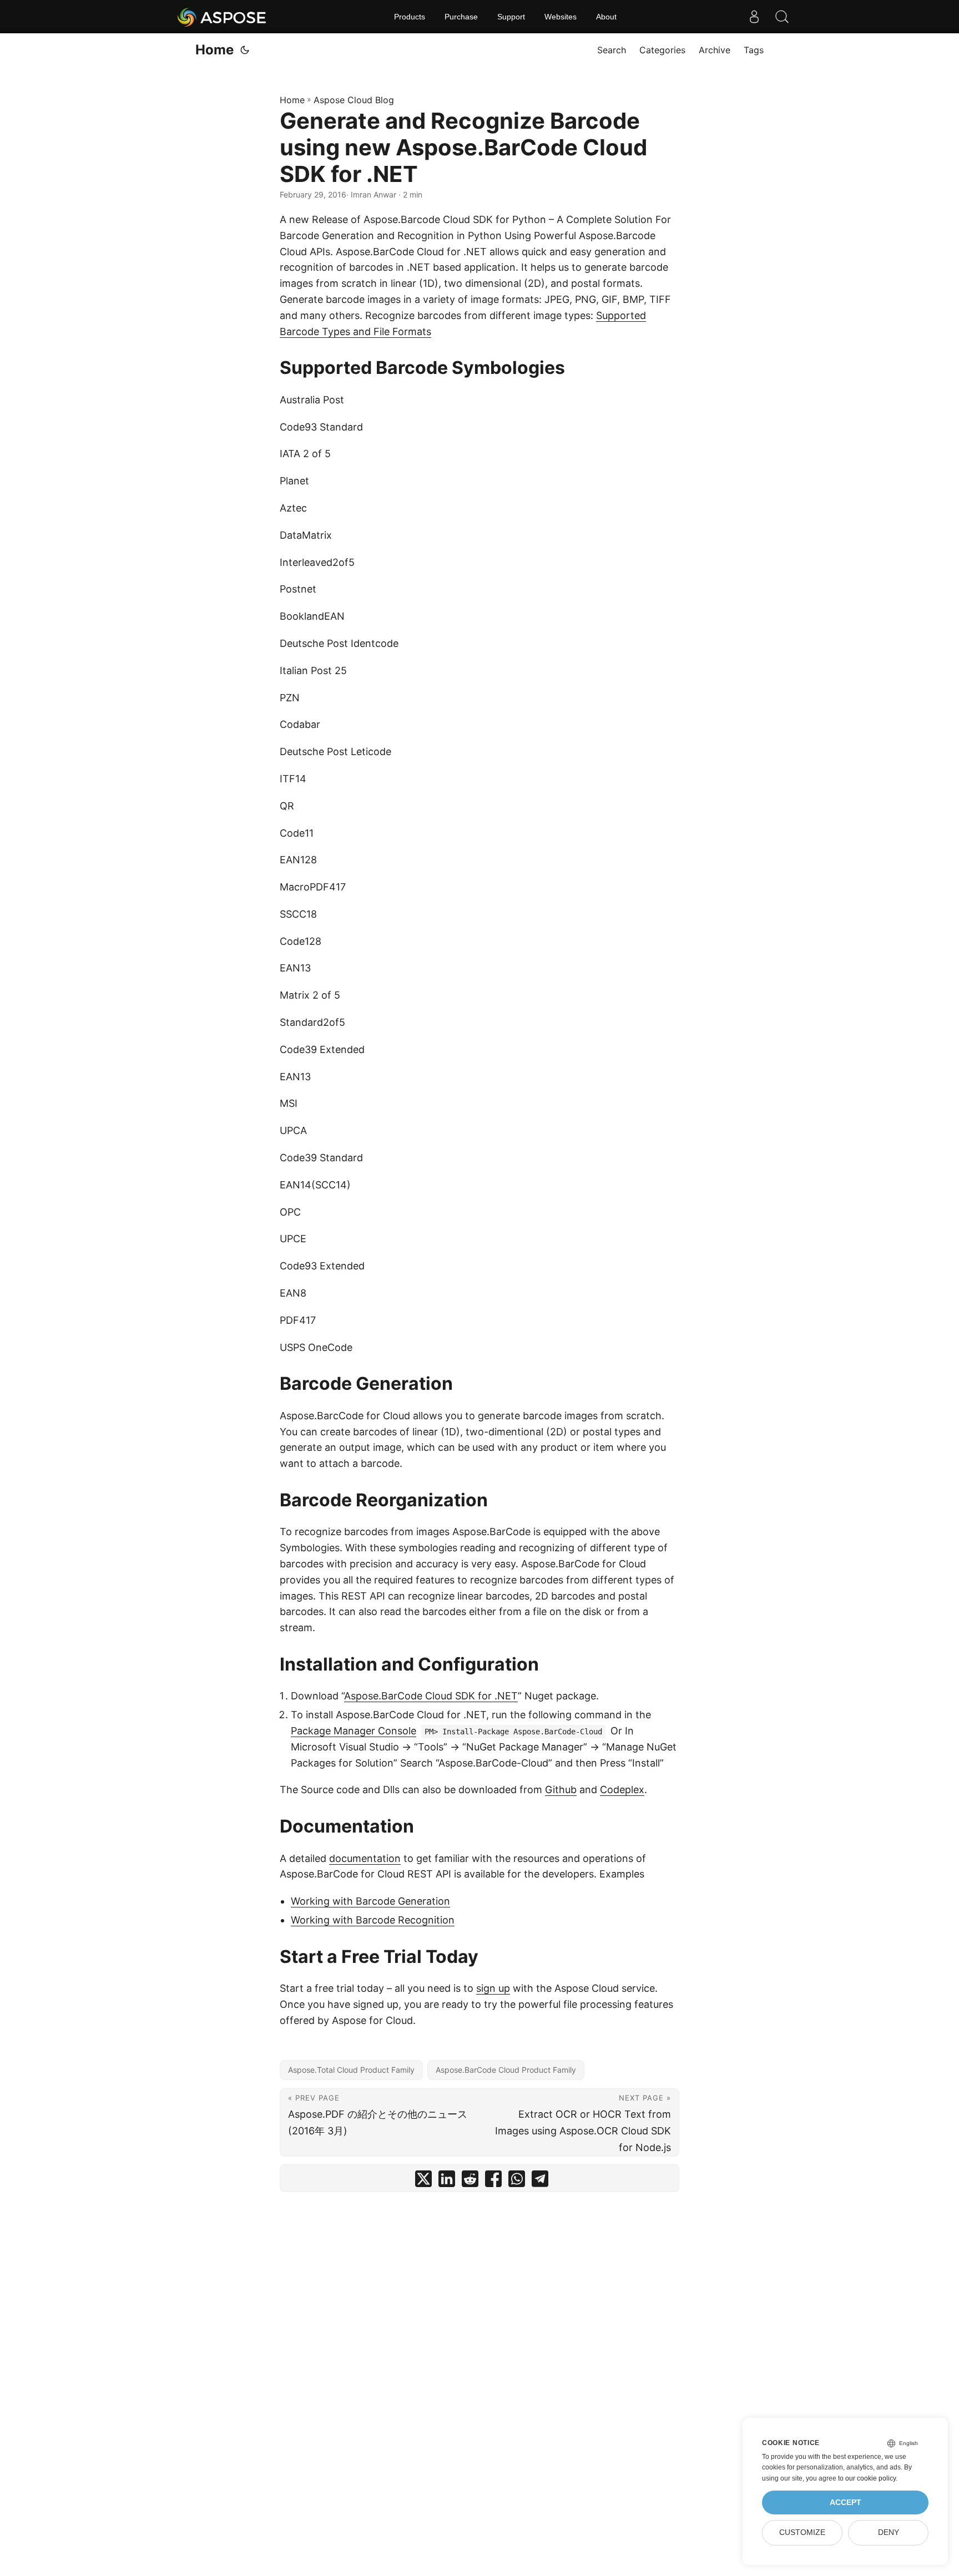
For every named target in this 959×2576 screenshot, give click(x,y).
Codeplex (622, 1790)
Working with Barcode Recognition (373, 1920)
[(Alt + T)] (245, 50)
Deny (889, 2532)
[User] (754, 17)
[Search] (782, 17)
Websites (561, 17)
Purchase (461, 17)
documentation (365, 1858)
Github (561, 1790)
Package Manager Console (354, 1731)
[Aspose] (222, 17)
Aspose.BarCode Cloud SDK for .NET (431, 1696)
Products (410, 17)
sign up (493, 1988)
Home (214, 50)
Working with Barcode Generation (370, 1901)
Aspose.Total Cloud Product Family (351, 2070)
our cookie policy (870, 2478)
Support (511, 17)
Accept (846, 2502)
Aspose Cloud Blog (354, 100)
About (606, 17)
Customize (802, 2532)
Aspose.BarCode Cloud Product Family (506, 2070)
